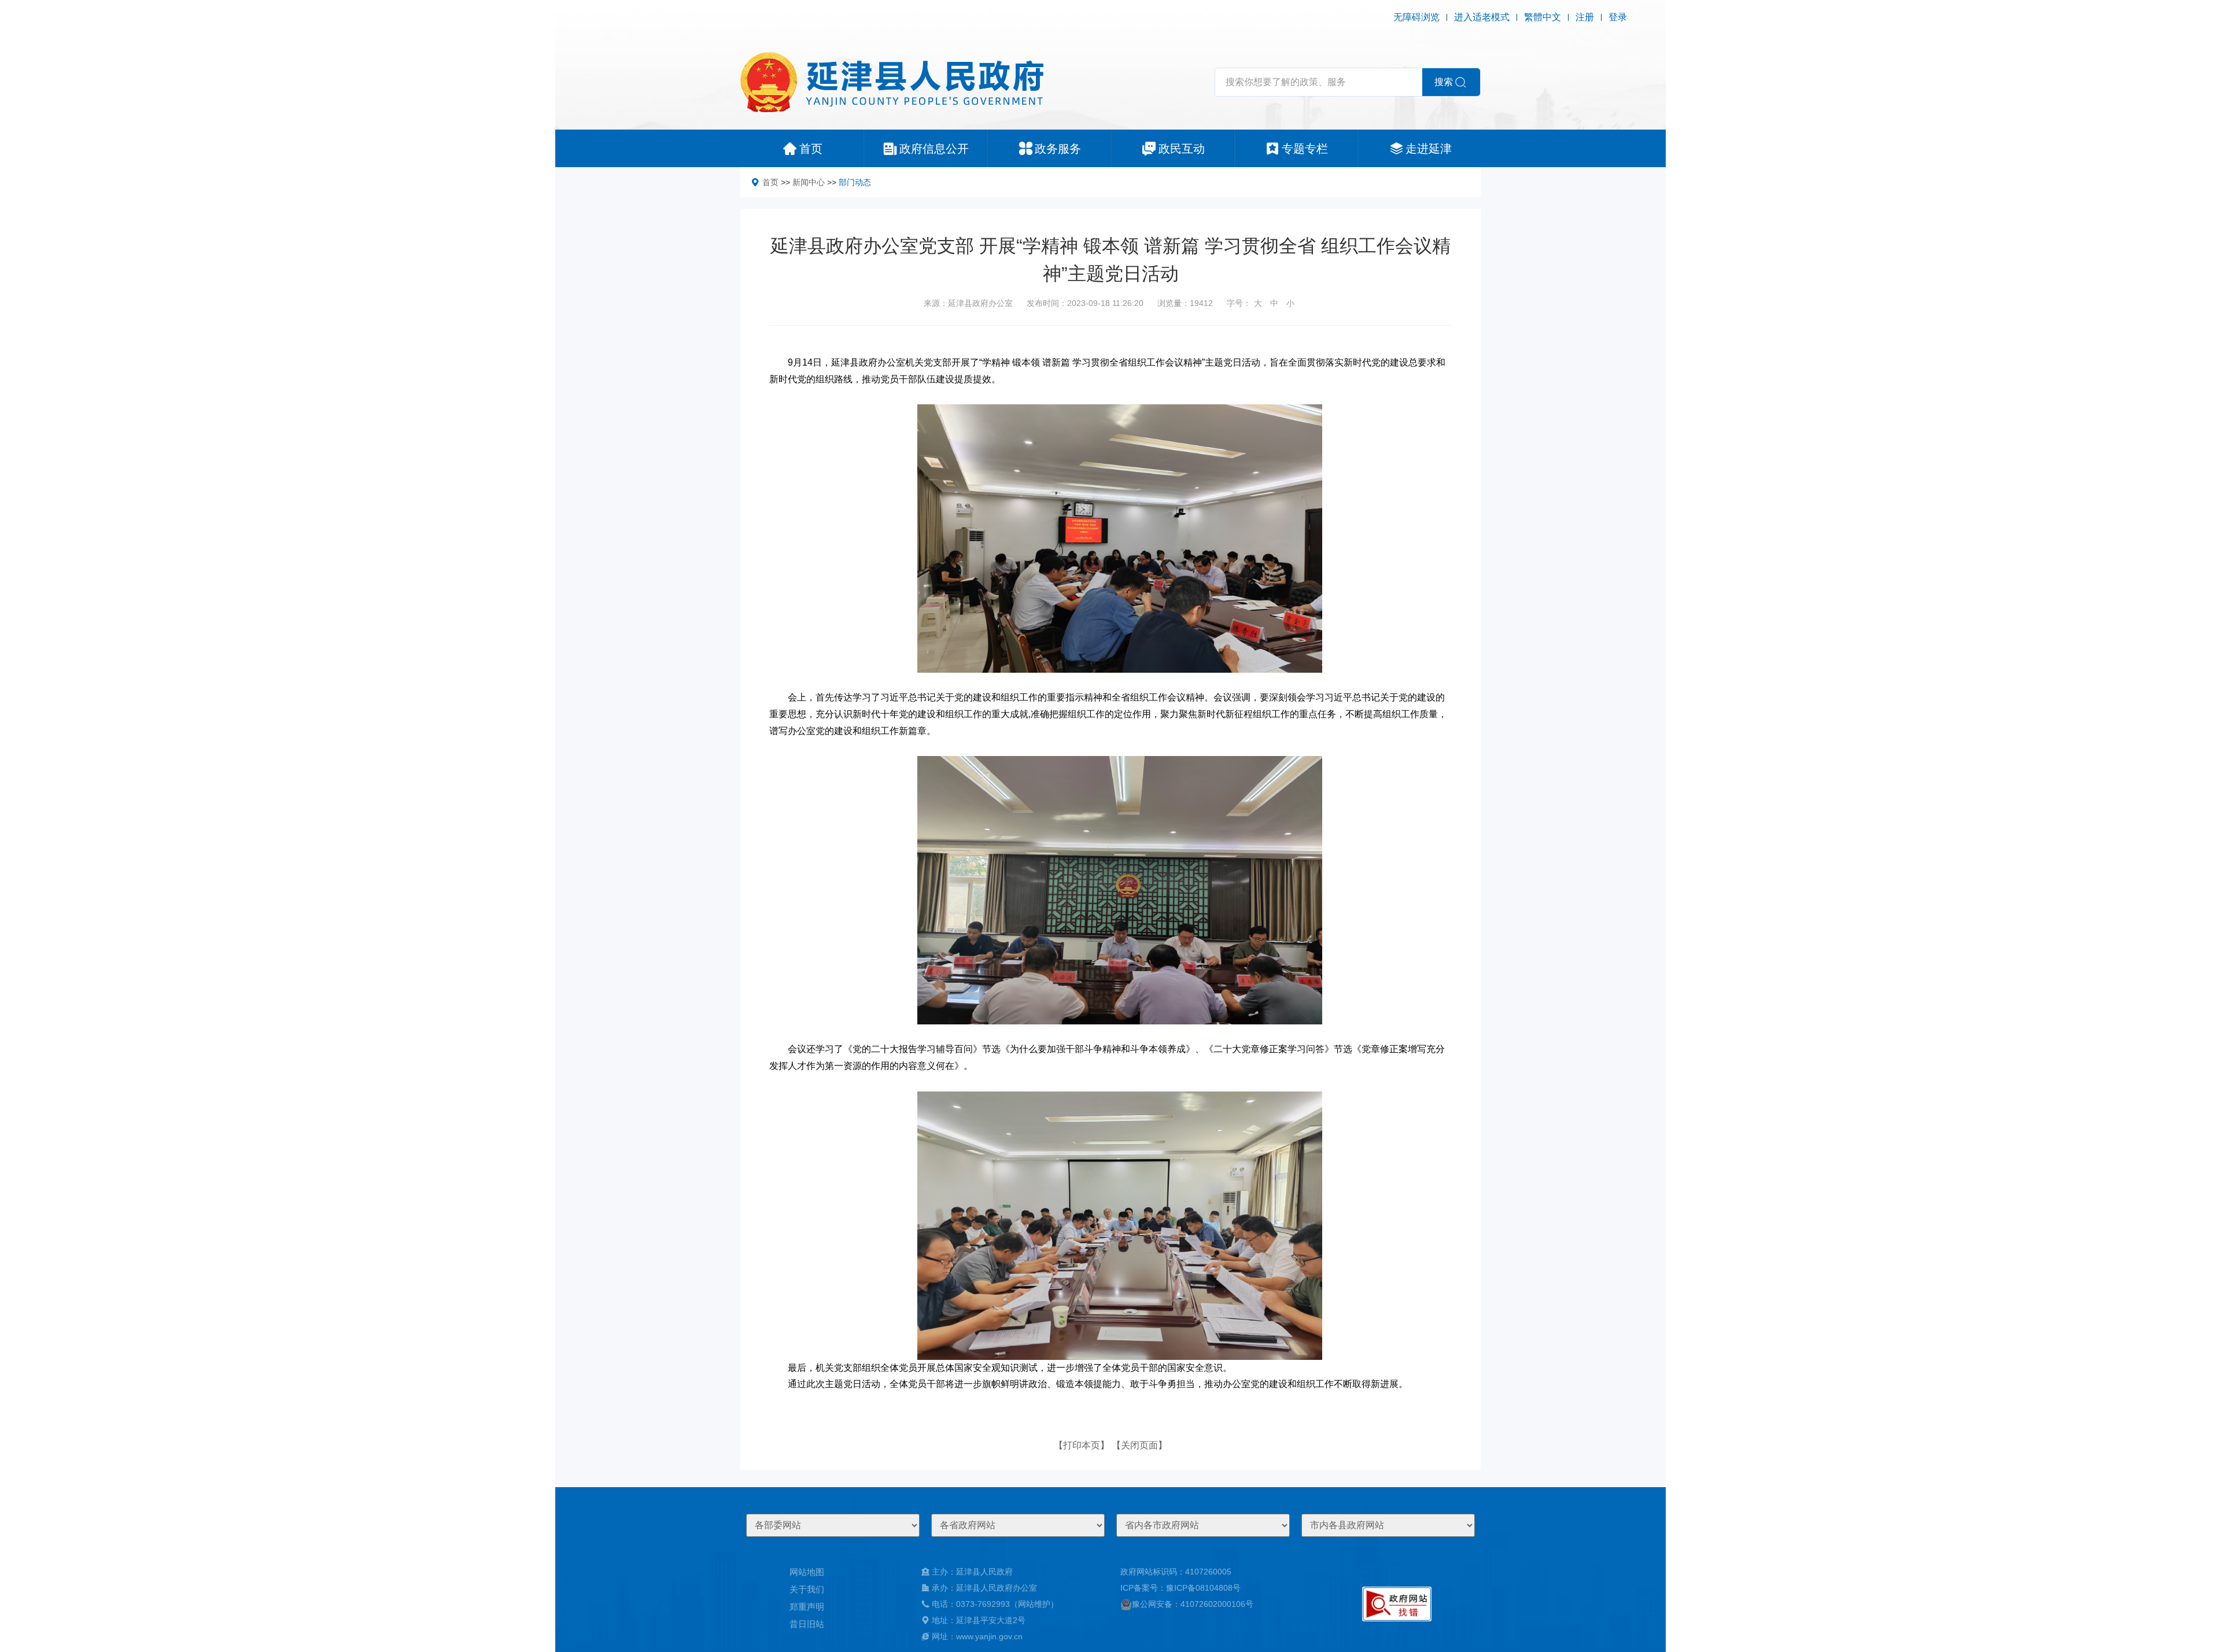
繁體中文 (1543, 17)
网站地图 (807, 1572)
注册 (1585, 17)
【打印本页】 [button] (1082, 1445)
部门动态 (855, 182)
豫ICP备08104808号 (1203, 1588)
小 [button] (1290, 303)
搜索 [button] (1444, 82)
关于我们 (807, 1589)
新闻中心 (809, 182)
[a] (1397, 1604)
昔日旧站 (807, 1624)
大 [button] (1258, 303)
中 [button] (1274, 303)
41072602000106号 (1217, 1604)
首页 (770, 182)
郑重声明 (807, 1607)
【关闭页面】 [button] (1139, 1445)
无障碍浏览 (1416, 17)
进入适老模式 (1482, 17)
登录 (1618, 17)
